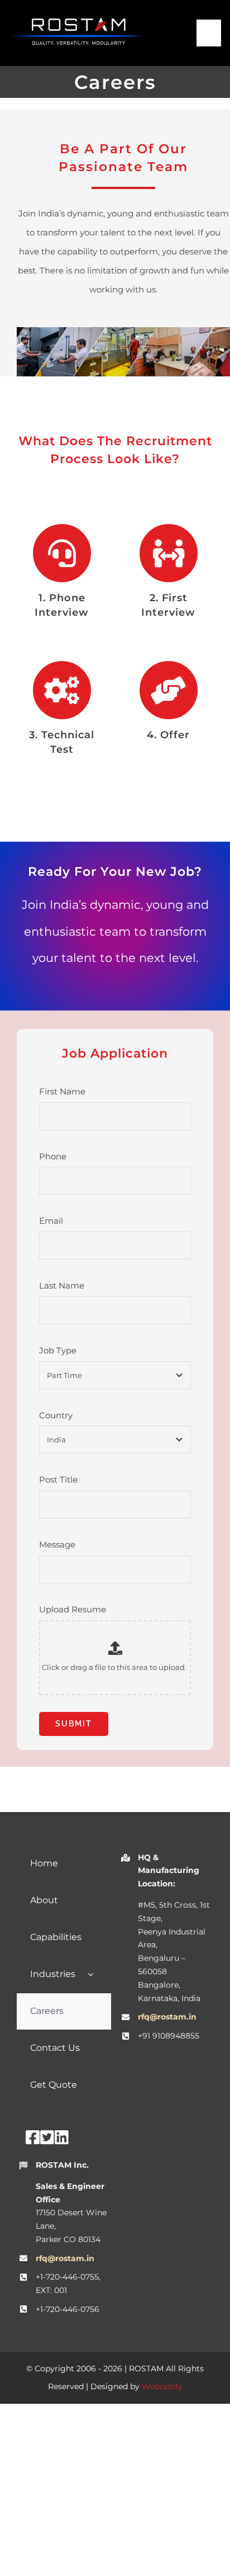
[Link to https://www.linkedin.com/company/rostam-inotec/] (62, 2138)
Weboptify (162, 2386)
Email (51, 1221)
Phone (53, 1156)
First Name (62, 1091)
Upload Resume (73, 1609)
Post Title (58, 1480)
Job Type (58, 1350)
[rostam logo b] (78, 21)
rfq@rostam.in (167, 2017)
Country (56, 1415)
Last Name (62, 1285)
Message (57, 1544)
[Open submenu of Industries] (90, 1975)
